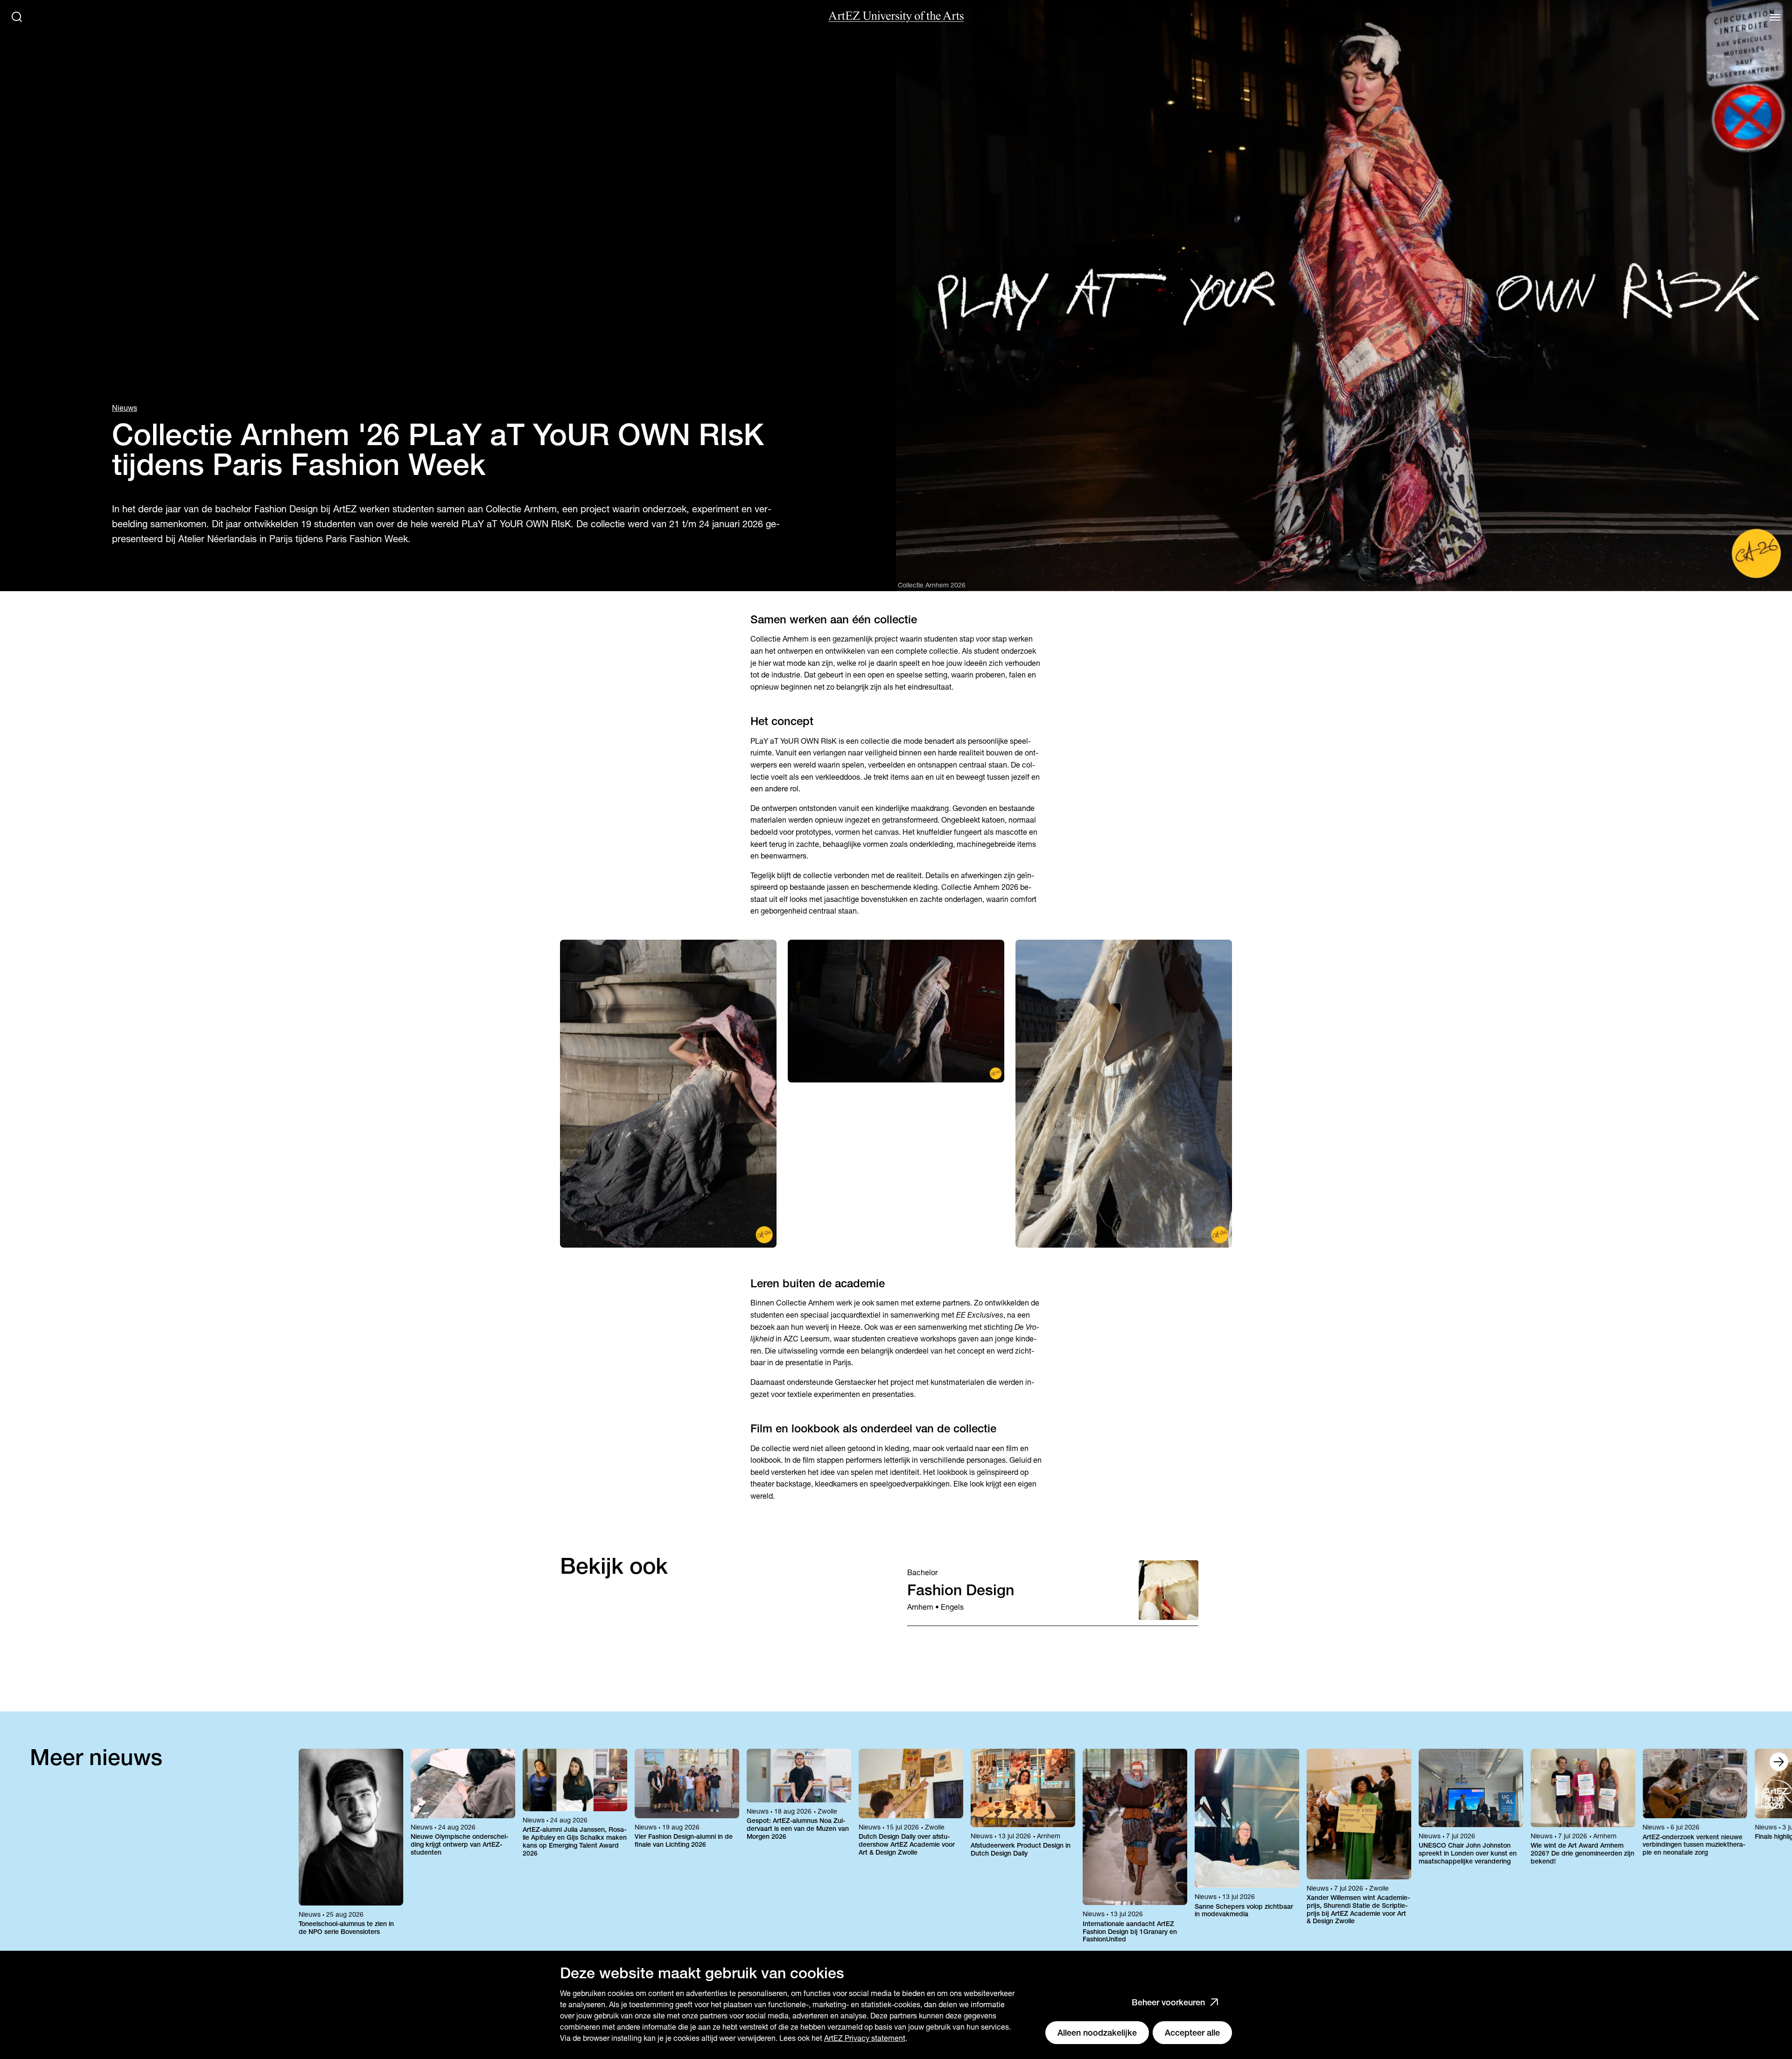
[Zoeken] (17, 17)
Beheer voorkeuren (1168, 2002)
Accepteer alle (1192, 2033)
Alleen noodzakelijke (1097, 2033)
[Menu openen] (1775, 17)
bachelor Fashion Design (266, 509)
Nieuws (125, 408)
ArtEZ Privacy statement (865, 2038)
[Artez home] (896, 17)
